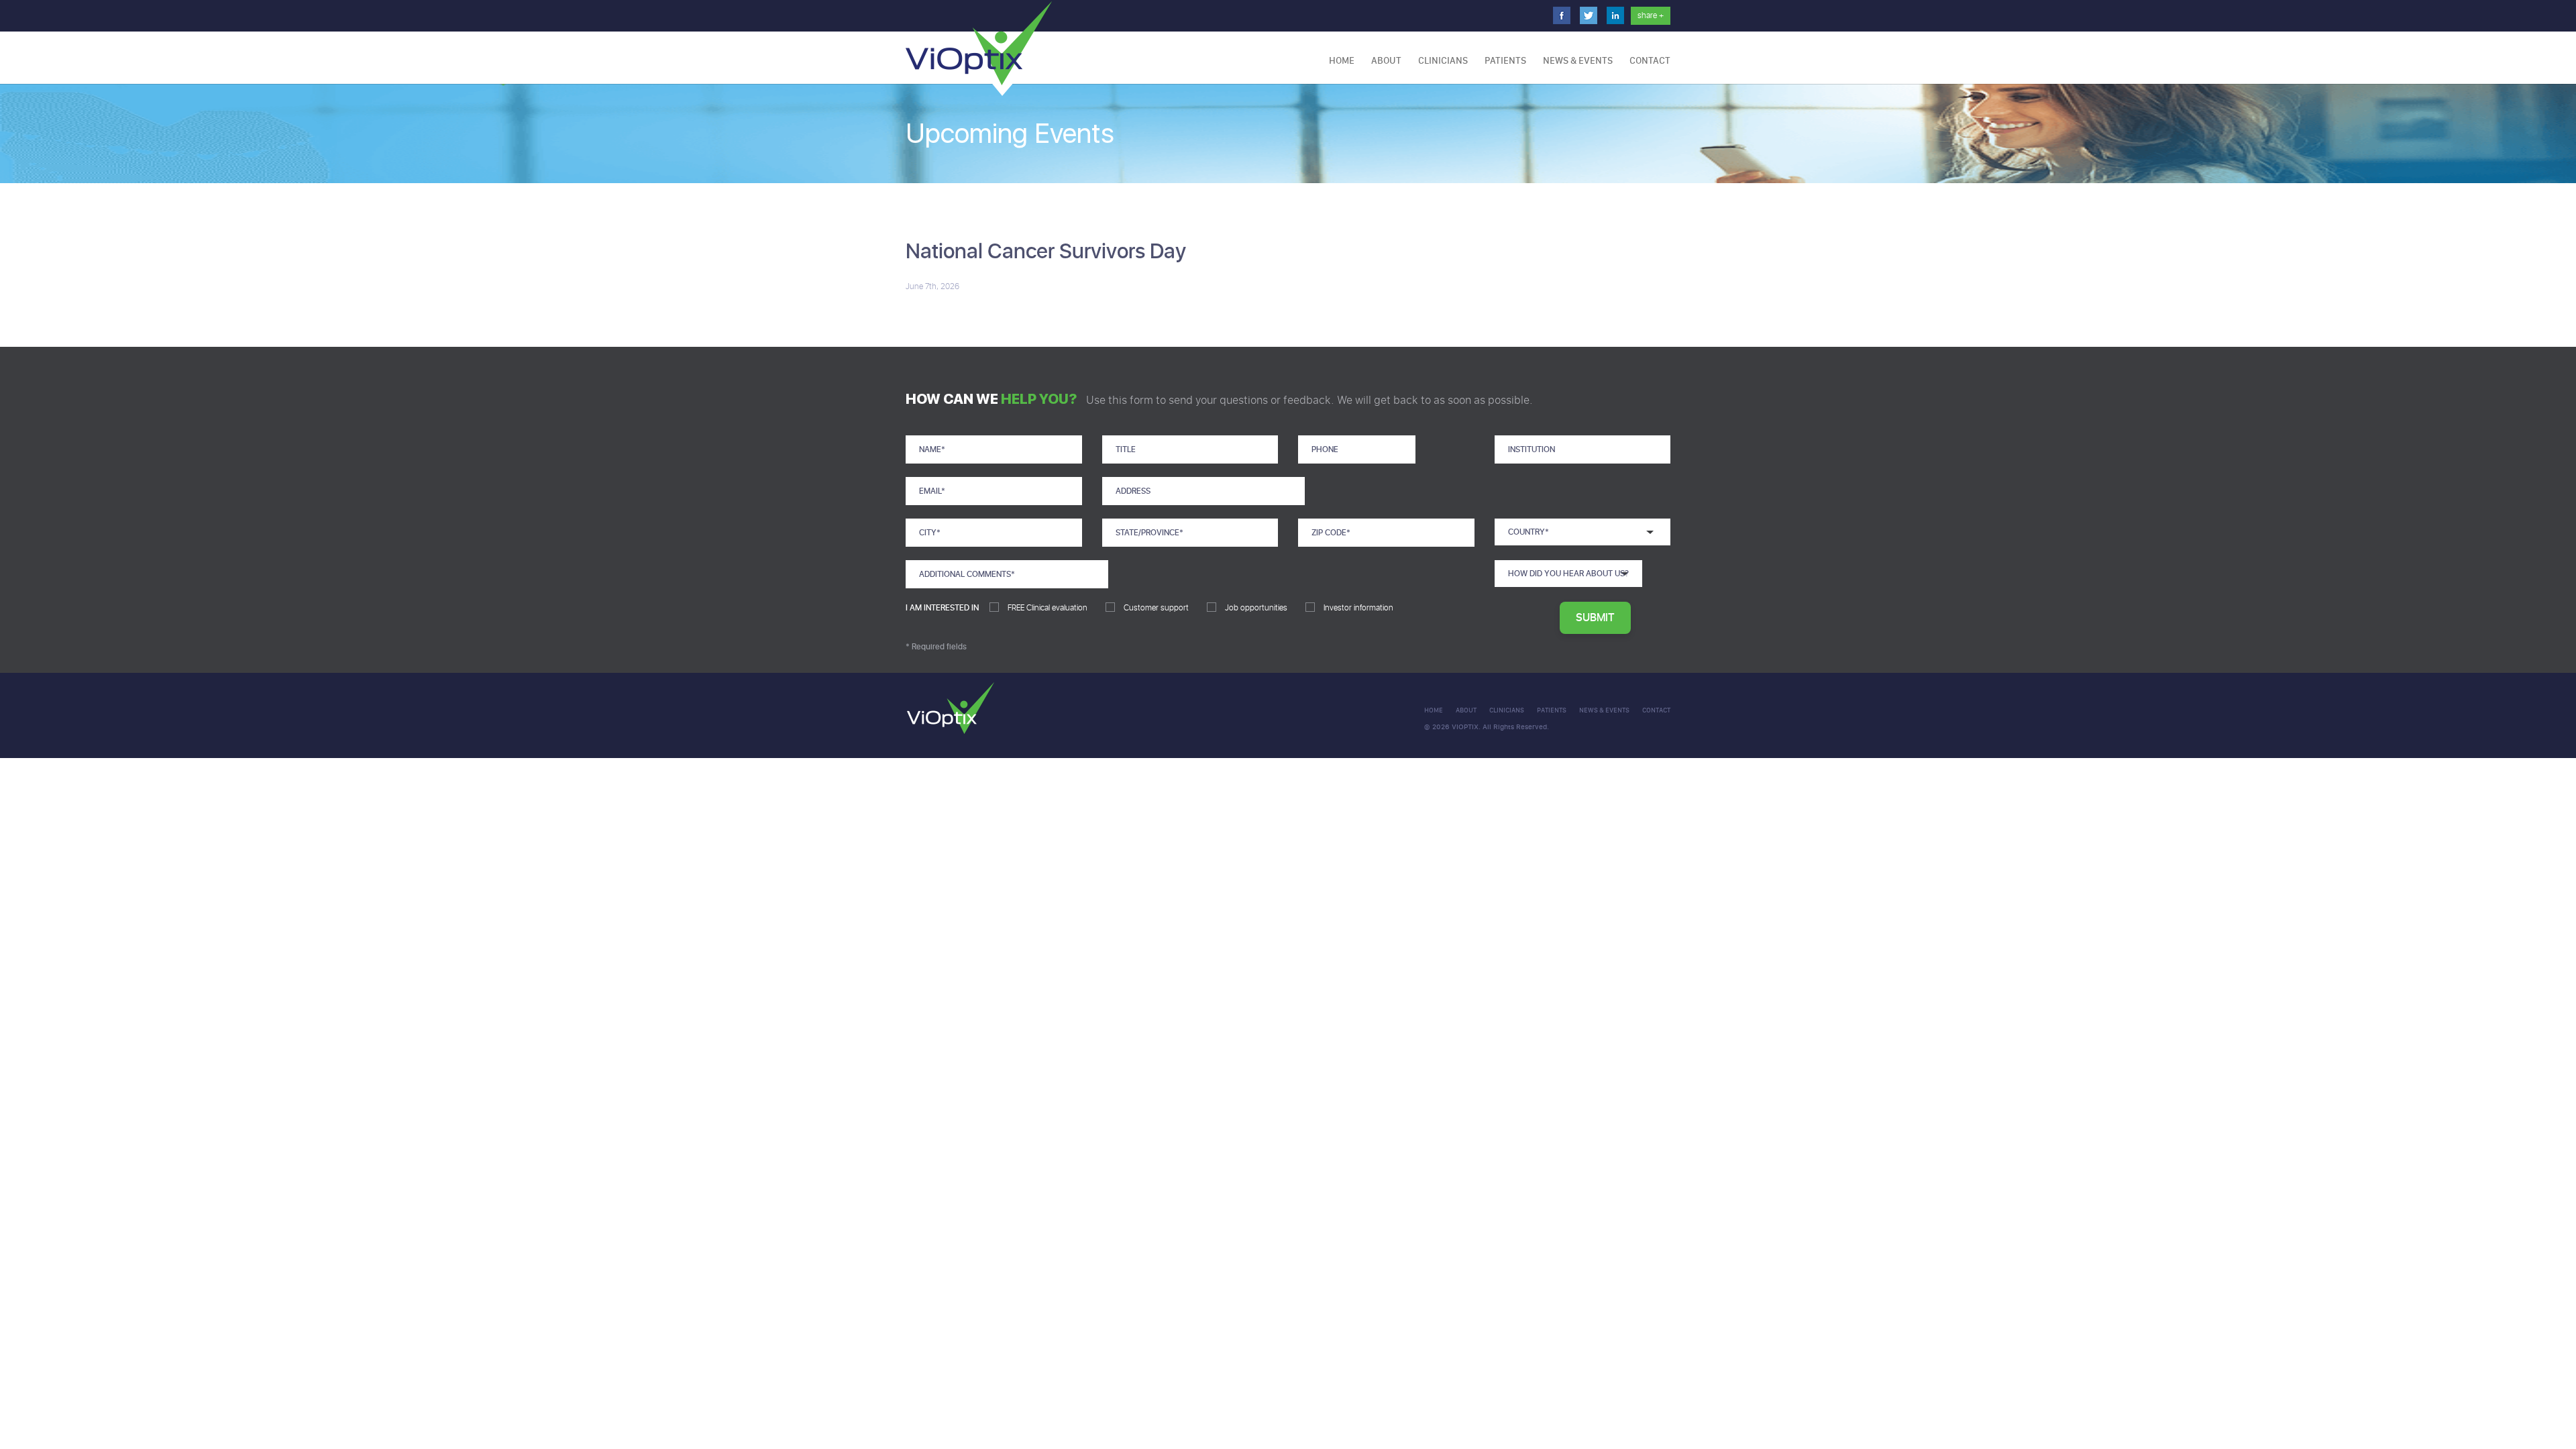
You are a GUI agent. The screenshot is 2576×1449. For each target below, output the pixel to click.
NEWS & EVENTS (1578, 61)
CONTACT (1650, 61)
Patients (1505, 61)
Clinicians (1443, 61)
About (1386, 61)
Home (1342, 61)
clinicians (1507, 710)
